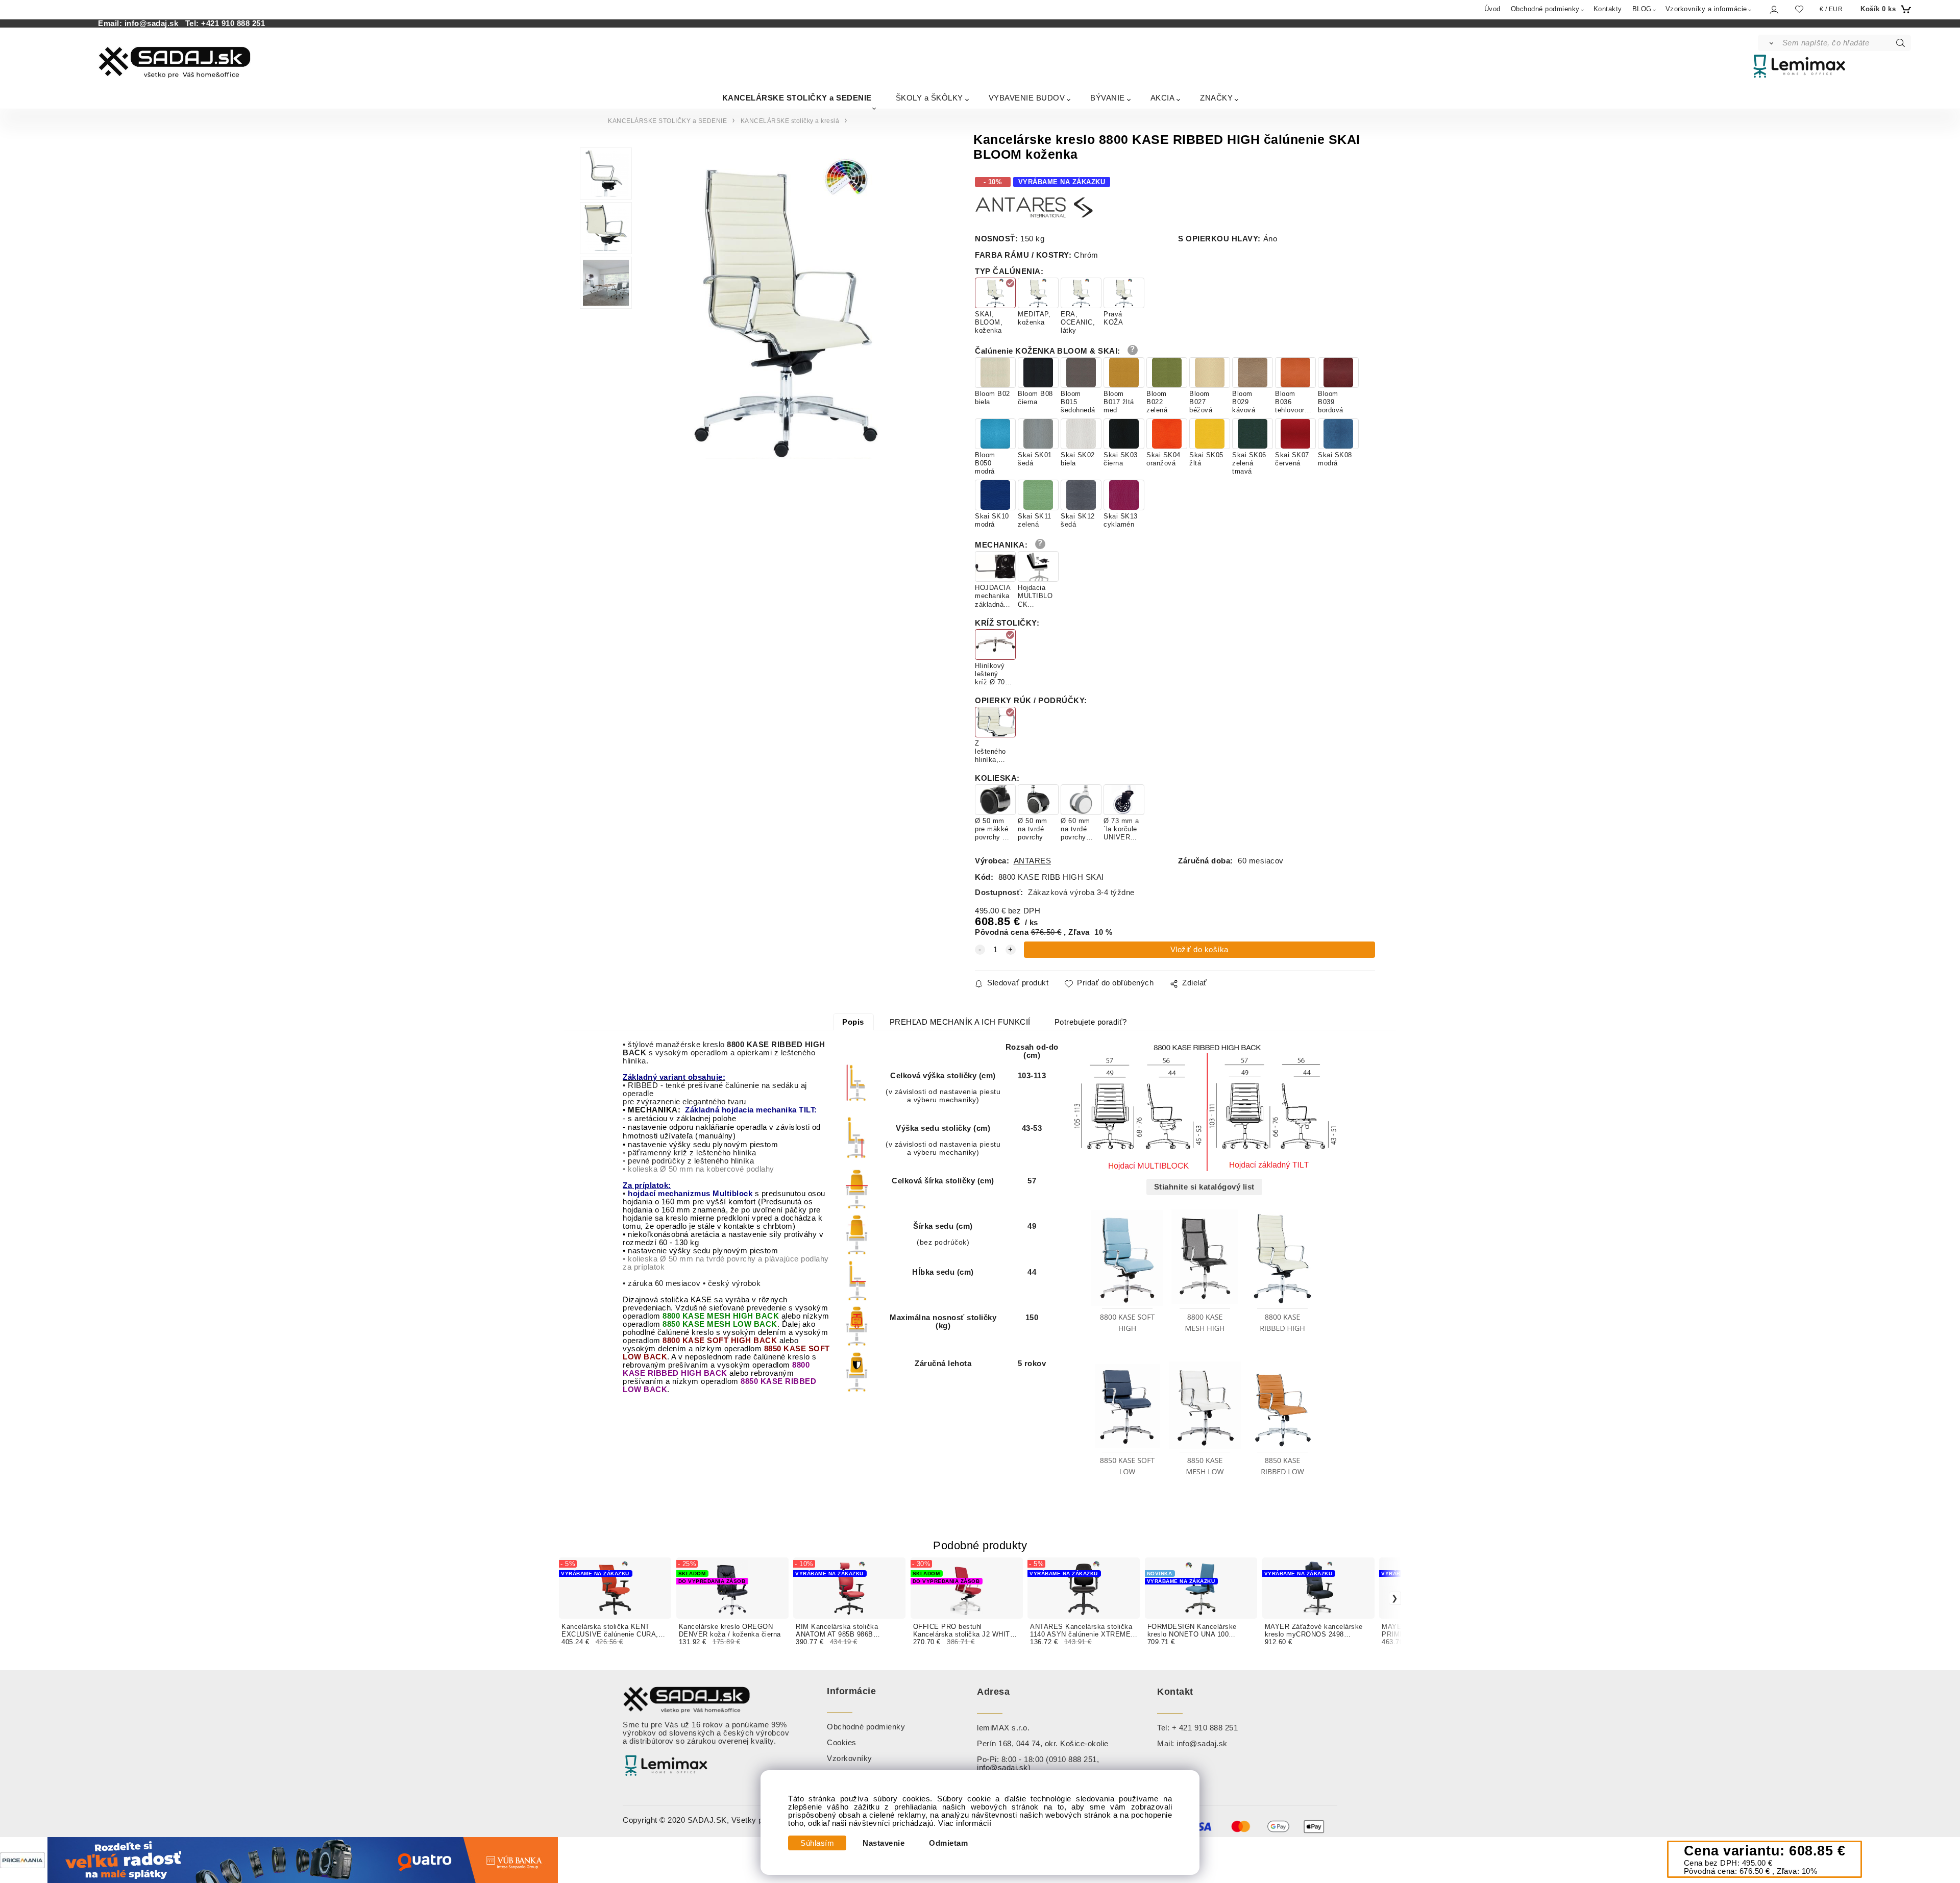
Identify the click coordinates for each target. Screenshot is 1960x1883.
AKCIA (1163, 98)
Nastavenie (884, 1843)
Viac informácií (965, 1823)
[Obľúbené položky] (1799, 9)
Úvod (1492, 9)
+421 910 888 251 (233, 23)
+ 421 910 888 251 (1205, 1728)
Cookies (842, 1743)
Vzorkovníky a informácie (1706, 9)
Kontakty (1608, 9)
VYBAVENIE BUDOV (1027, 98)
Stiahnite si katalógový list (1204, 1187)
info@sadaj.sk (154, 23)
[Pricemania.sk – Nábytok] (22, 1860)
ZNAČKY (1216, 98)
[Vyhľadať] (1769, 43)
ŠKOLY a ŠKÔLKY (929, 98)
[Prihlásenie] (1773, 9)
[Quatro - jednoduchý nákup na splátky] (303, 1860)
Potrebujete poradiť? (1091, 1022)
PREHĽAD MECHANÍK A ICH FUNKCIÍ (960, 1022)
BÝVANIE (1108, 98)
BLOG (1642, 9)
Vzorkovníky (850, 1758)
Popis (853, 1022)
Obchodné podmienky (1545, 9)
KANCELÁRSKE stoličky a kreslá (790, 121)
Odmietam (948, 1843)
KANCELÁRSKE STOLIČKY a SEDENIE (797, 98)
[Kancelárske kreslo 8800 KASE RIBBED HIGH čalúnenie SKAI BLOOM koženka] (786, 306)
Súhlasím (817, 1843)
